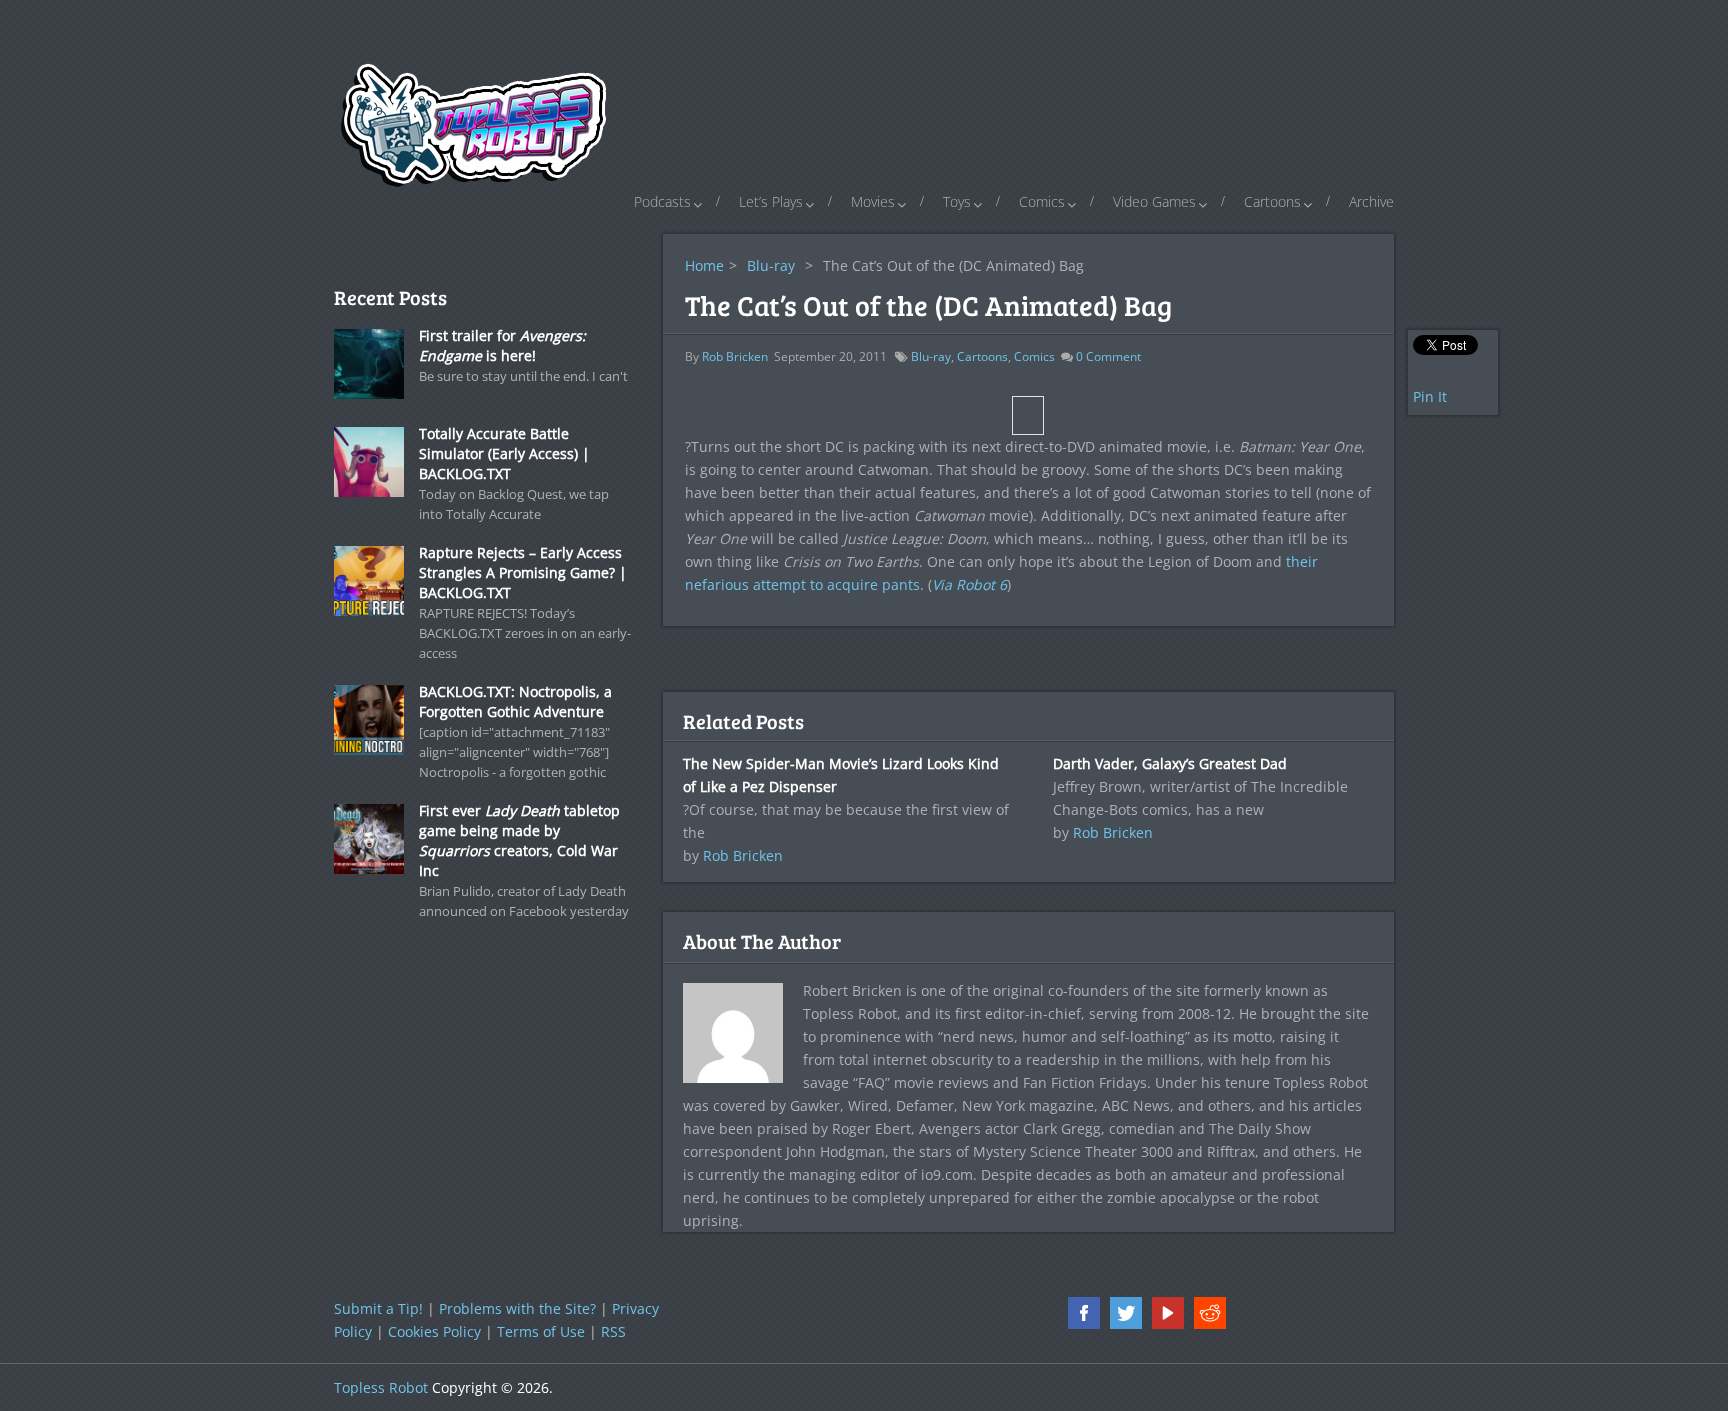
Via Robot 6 (969, 584)
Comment (1108, 356)
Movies (873, 201)
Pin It (1430, 396)
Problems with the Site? (517, 1308)
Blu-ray (771, 265)
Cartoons (1272, 201)
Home (704, 265)
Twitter (1126, 1313)
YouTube (1168, 1313)
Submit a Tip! (378, 1308)
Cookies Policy (434, 1331)
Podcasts (662, 201)
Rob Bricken (735, 356)
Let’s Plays (771, 201)
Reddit (1210, 1313)
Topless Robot (381, 1387)
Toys (957, 201)
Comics (1042, 201)
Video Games (1154, 201)
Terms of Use (541, 1331)
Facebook (1084, 1313)
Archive (1371, 201)
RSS (613, 1331)
